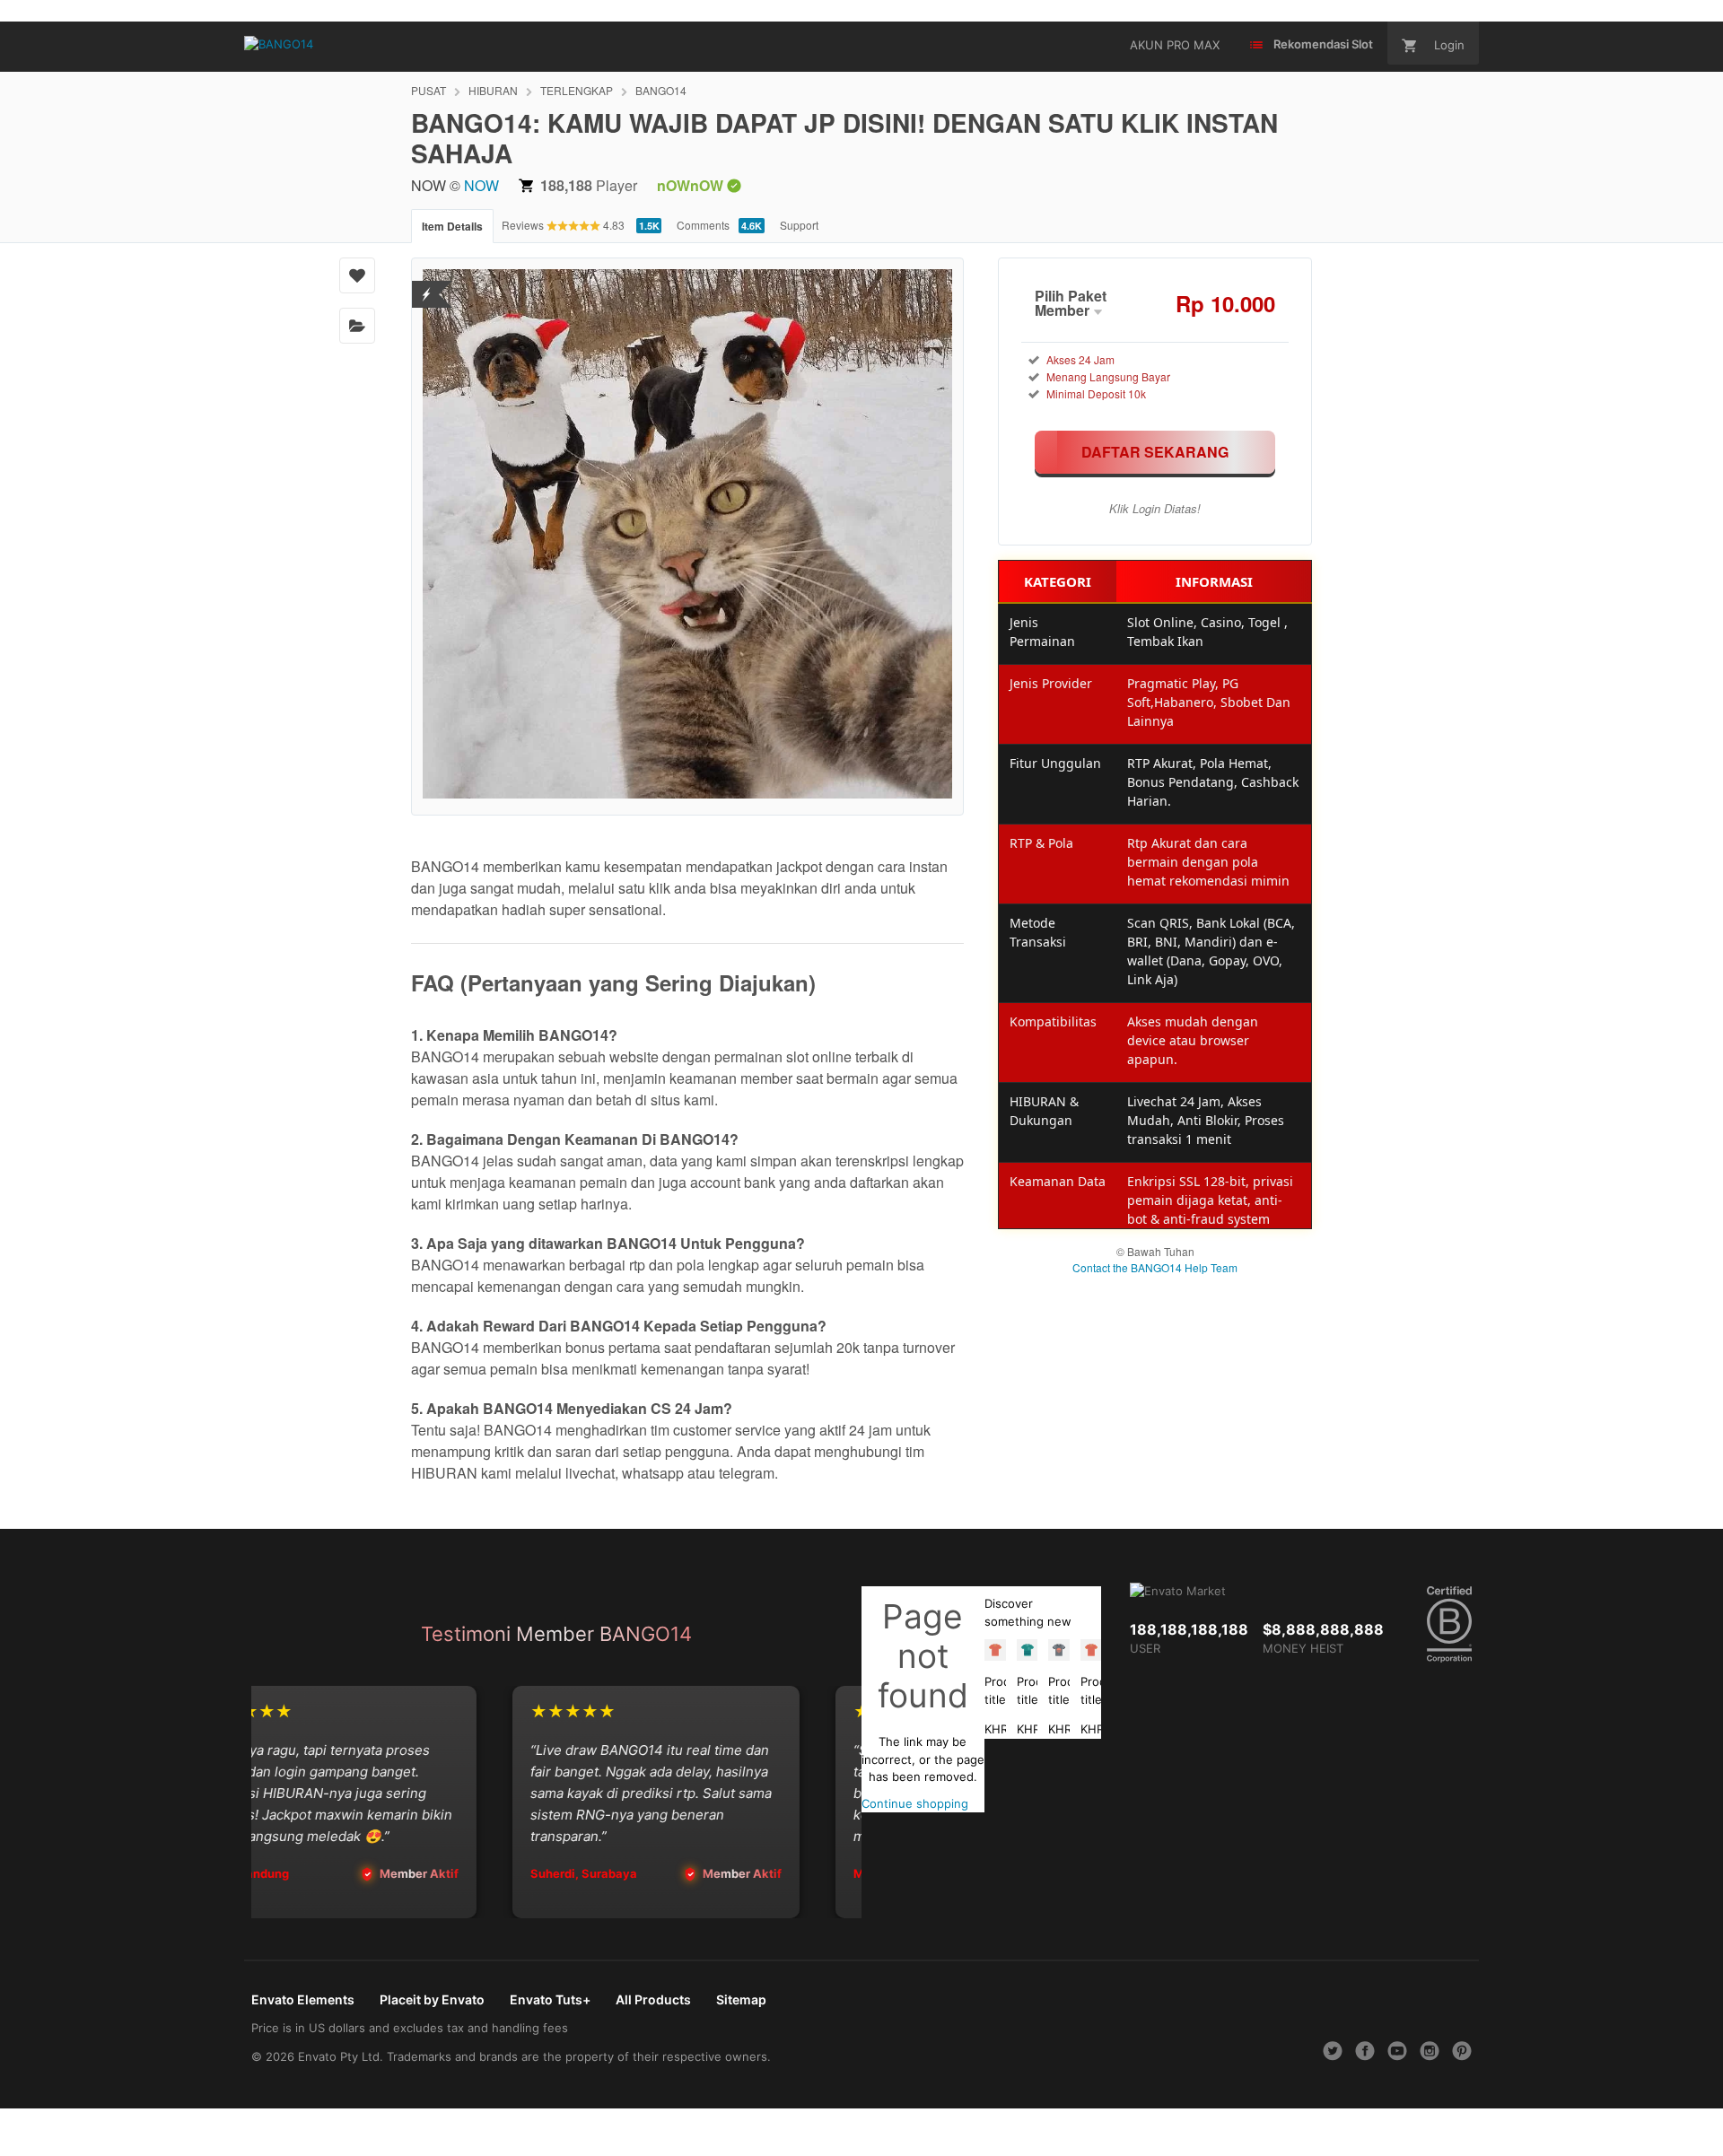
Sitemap (741, 1999)
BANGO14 (661, 90)
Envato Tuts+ (550, 1999)
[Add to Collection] (357, 326)
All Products (653, 1999)
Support (799, 225)
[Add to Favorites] (357, 275)
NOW (481, 185)
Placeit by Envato (432, 1999)
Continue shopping (915, 1803)
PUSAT (429, 90)
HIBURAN (493, 90)
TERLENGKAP (577, 90)
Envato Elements (303, 1999)
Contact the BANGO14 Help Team (1155, 1267)
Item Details (452, 226)
